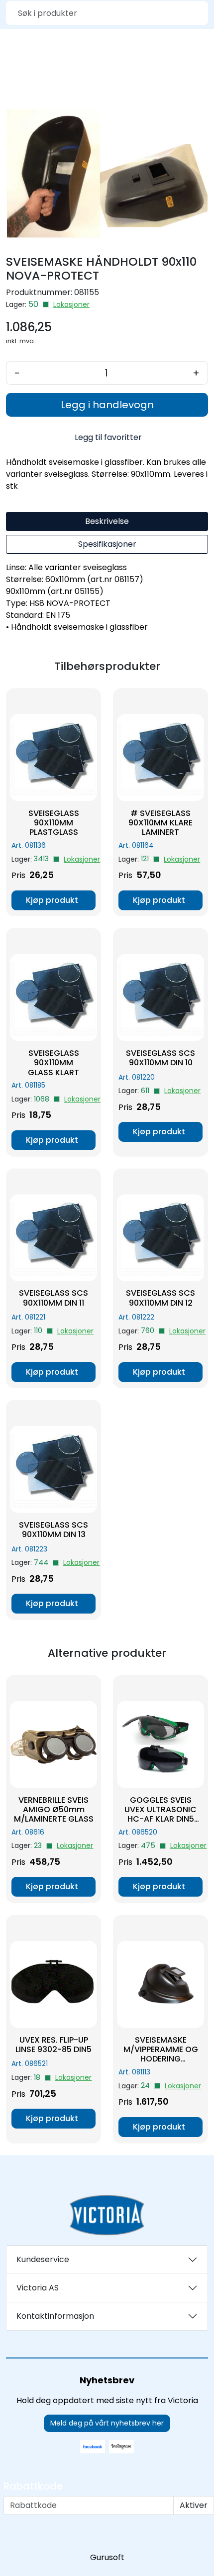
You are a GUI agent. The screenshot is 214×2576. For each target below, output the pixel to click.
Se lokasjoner (71, 305)
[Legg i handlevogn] (53, 900)
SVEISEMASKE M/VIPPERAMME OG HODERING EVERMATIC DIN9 (161, 2050)
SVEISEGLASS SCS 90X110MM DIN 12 (160, 1298)
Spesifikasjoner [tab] (107, 544)
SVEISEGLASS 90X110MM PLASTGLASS (54, 823)
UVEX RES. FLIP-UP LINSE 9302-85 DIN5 (53, 2045)
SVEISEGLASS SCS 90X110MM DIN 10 (160, 1058)
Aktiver (194, 2505)
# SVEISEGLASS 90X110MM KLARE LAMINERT (160, 823)
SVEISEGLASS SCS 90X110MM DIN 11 (53, 1298)
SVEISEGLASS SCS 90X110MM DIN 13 (53, 1530)
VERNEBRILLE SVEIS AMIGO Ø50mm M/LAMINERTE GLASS (54, 1810)
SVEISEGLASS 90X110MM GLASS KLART (53, 1063)
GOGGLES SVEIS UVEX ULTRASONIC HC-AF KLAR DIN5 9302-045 (160, 1810)
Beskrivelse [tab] (107, 521)
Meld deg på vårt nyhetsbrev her (107, 2423)
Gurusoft (107, 2557)
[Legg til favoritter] (93, 701)
